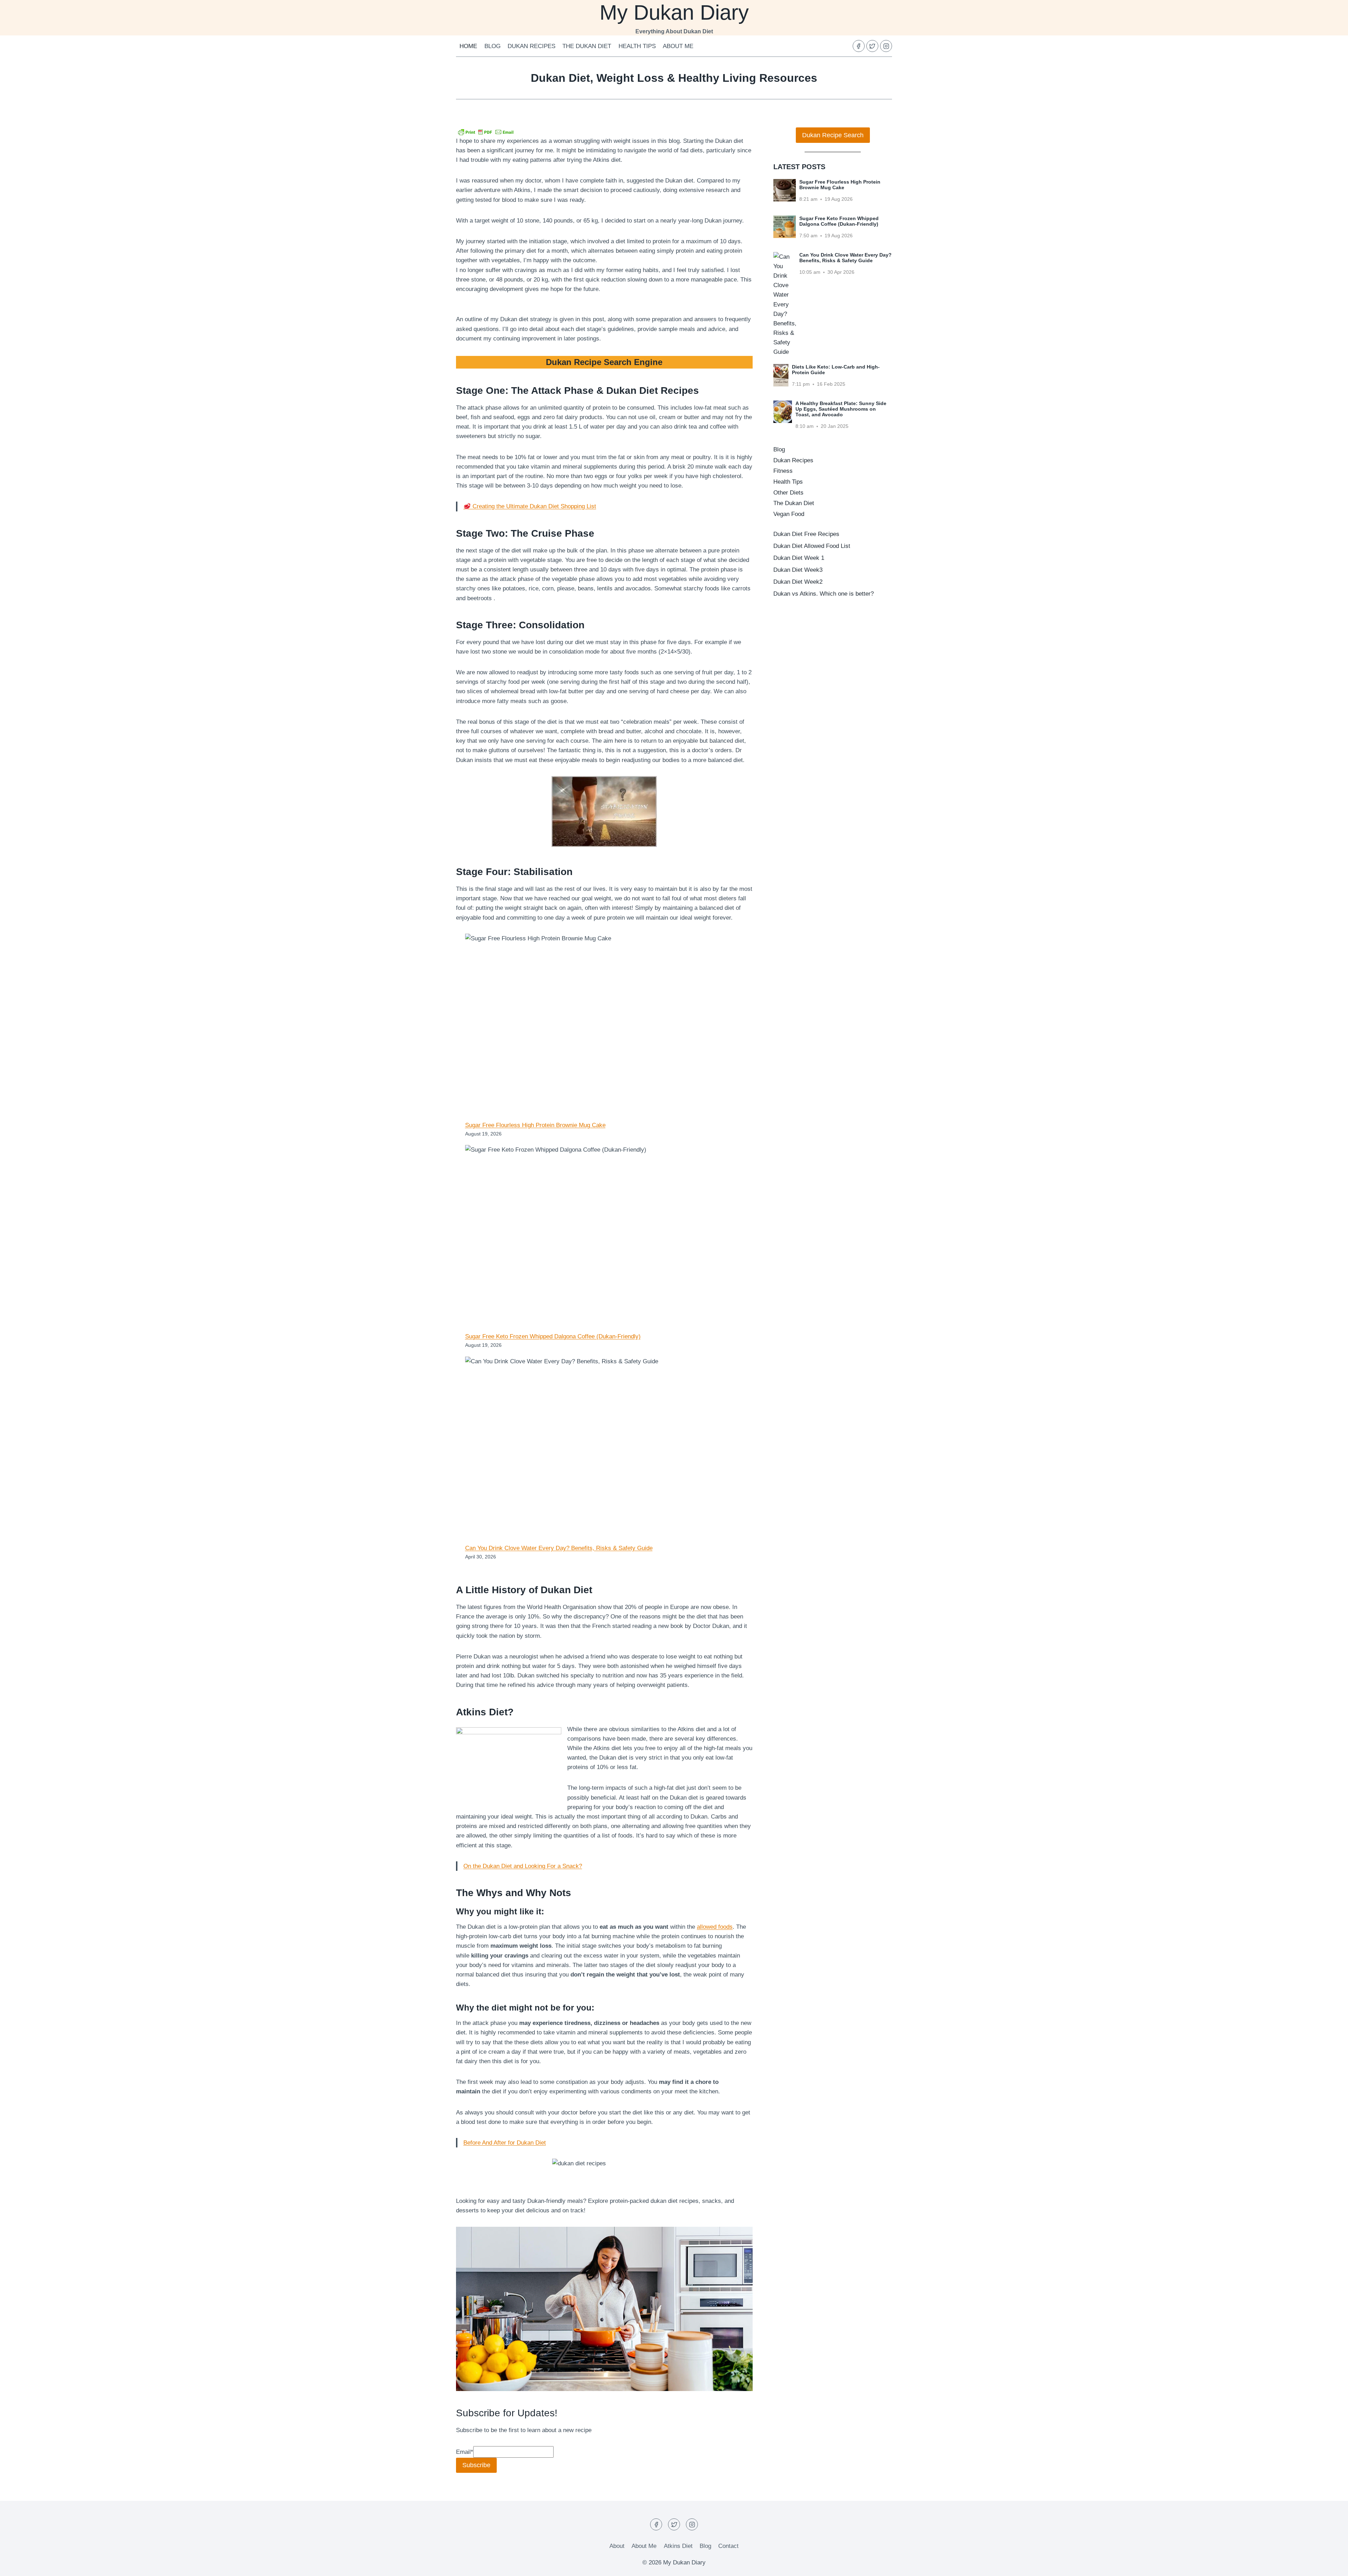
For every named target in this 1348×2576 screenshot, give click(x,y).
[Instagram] (886, 46)
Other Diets (788, 493)
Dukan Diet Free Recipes (806, 534)
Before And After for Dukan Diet (505, 2143)
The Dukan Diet (587, 46)
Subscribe (476, 2465)
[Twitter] (872, 46)
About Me (678, 46)
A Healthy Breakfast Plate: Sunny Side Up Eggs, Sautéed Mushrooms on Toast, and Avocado (841, 409)
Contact (728, 2546)
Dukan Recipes (531, 46)
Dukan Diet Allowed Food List (812, 546)
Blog (493, 46)
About (617, 2546)
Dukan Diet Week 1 (799, 558)
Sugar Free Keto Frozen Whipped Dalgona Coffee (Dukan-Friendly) (553, 1336)
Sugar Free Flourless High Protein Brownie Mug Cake (535, 1125)
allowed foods (715, 1927)
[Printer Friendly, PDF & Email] (486, 132)
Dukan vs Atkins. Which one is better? (824, 594)
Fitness (783, 471)
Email (465, 2452)
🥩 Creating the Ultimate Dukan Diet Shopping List (530, 506)
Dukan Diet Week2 (798, 582)
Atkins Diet (678, 2546)
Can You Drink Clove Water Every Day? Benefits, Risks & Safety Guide (559, 1548)
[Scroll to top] (1330, 2565)
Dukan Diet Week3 (798, 570)
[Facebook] (859, 46)
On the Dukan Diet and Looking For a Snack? (523, 1866)
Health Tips (637, 46)
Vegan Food (789, 514)
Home (468, 46)
